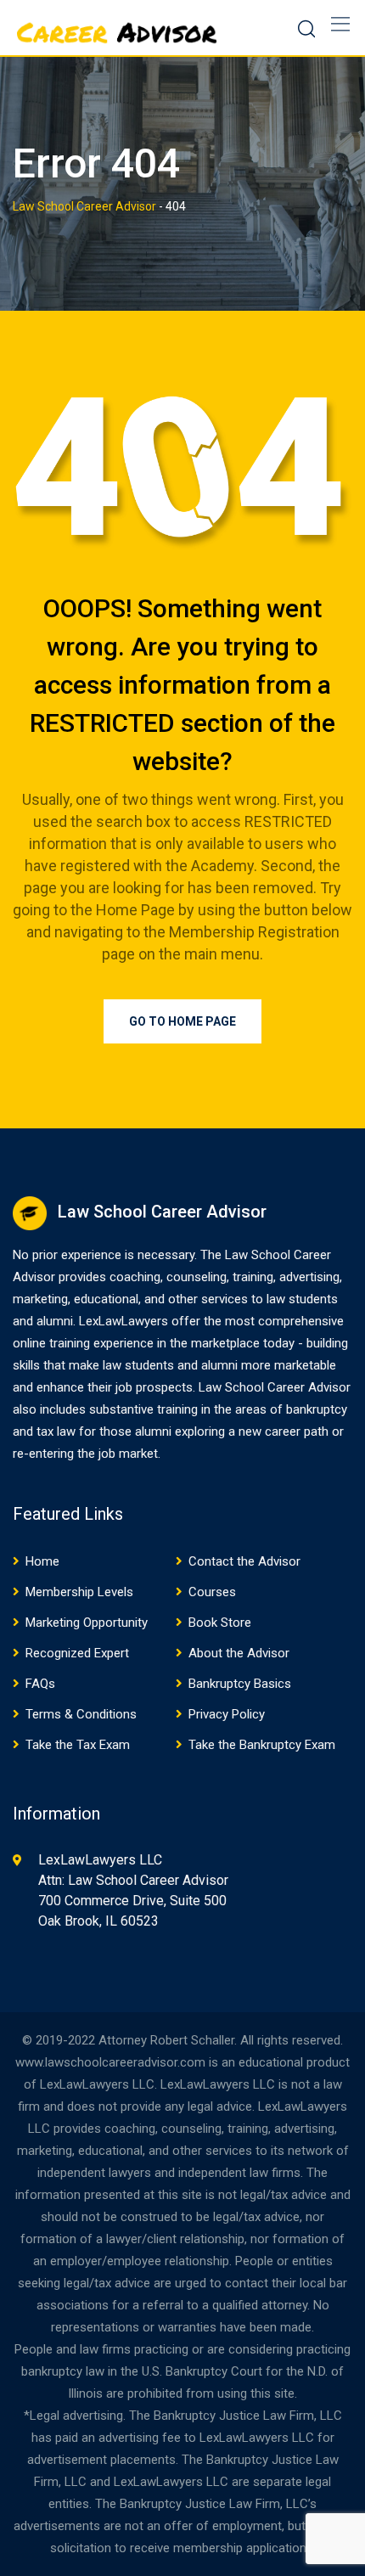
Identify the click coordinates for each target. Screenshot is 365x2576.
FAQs (40, 1684)
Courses (212, 1592)
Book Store (220, 1623)
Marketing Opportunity (87, 1623)
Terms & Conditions (81, 1714)
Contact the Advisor (244, 1561)
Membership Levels (79, 1592)
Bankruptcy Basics (240, 1684)
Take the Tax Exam (78, 1745)
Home (42, 1561)
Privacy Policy (227, 1714)
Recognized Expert (77, 1653)
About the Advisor (239, 1653)
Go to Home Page (182, 1021)
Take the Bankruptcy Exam (262, 1745)
